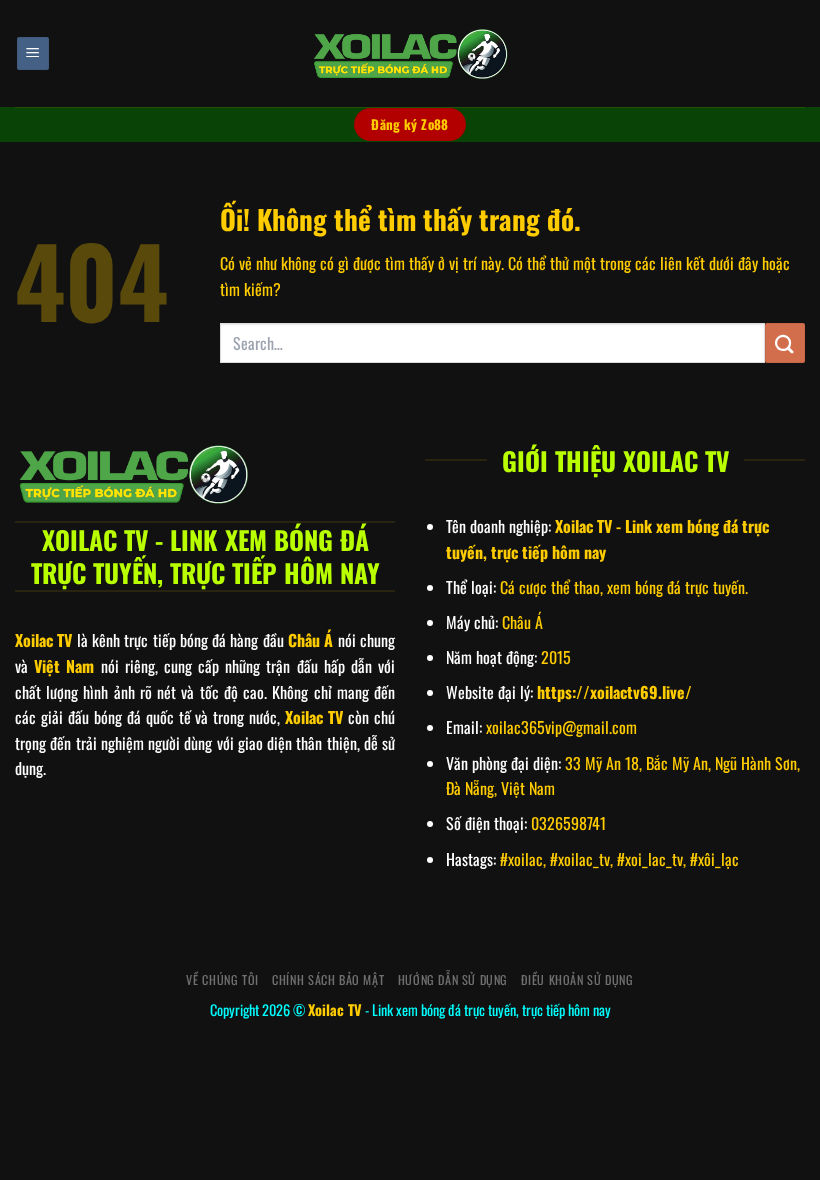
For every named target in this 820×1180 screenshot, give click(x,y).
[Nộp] (785, 342)
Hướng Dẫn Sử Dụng (453, 979)
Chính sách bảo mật (328, 979)
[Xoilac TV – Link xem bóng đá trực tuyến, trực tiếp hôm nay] (410, 54)
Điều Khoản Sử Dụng (577, 979)
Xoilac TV (335, 1009)
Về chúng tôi (222, 979)
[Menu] (33, 53)
